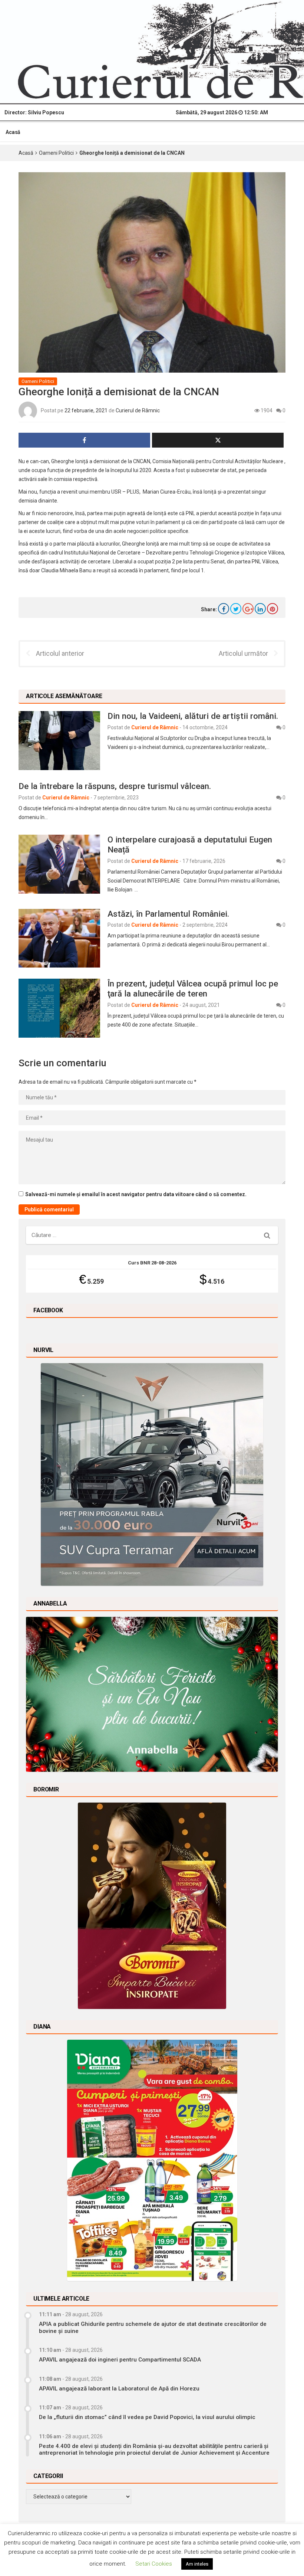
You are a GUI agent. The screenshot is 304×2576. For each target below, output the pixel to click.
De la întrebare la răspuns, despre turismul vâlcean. (115, 786)
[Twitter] (236, 609)
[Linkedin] (260, 609)
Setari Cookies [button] (154, 2564)
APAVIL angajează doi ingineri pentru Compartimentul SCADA (120, 2360)
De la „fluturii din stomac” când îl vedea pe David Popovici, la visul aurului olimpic (147, 2417)
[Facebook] (224, 609)
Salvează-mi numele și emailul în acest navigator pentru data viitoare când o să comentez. (136, 1194)
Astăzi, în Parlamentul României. (168, 914)
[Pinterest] (272, 609)
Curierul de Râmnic (138, 410)
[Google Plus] (248, 609)
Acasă (13, 132)
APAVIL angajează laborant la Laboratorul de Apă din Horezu (119, 2389)
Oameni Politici (56, 153)
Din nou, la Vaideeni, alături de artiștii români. (193, 716)
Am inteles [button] (197, 2564)
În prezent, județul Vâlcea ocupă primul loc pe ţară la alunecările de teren (193, 988)
